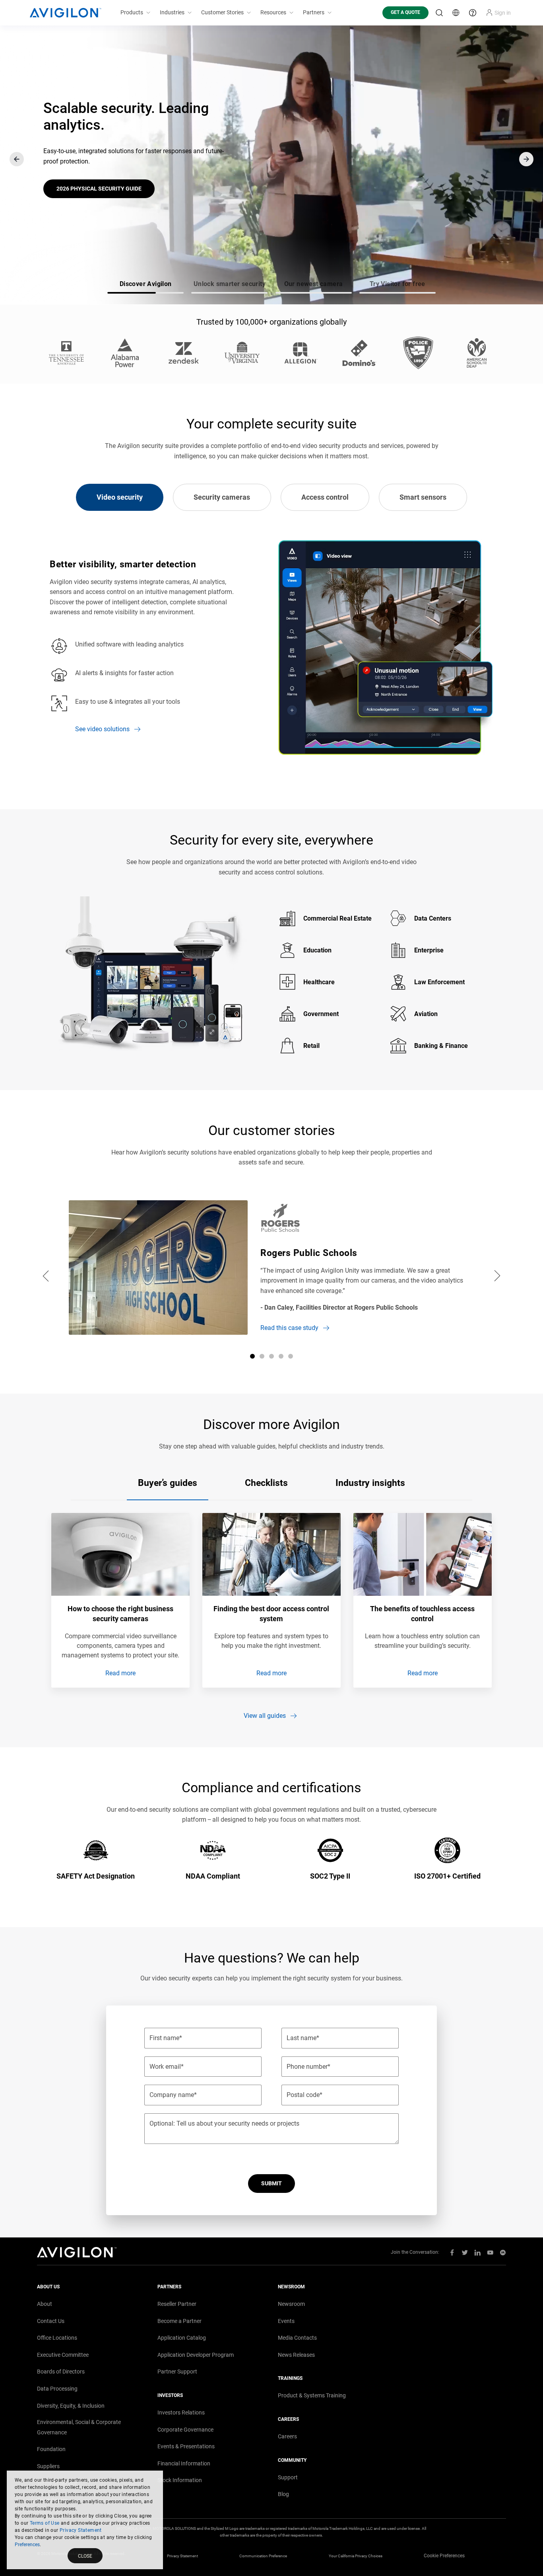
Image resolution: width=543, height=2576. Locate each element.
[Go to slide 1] (252, 1356)
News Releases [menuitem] (296, 2355)
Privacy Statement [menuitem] (182, 2556)
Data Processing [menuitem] (57, 2389)
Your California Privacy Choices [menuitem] (356, 2556)
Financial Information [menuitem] (184, 2463)
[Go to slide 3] (271, 1356)
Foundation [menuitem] (51, 2449)
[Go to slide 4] (281, 1356)
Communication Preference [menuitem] (263, 2556)
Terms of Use (45, 2523)
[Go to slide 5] (291, 1356)
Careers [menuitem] (287, 2436)
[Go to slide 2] (262, 1356)
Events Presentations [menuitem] (186, 2446)
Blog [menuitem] (283, 2494)
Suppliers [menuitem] (48, 2466)
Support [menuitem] (288, 2477)
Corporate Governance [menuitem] (185, 2430)
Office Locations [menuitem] (57, 2338)
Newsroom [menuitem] (291, 2304)
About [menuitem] (45, 2304)
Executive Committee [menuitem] (63, 2355)
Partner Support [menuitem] (177, 2372)
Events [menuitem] (286, 2321)
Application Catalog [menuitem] (182, 2338)
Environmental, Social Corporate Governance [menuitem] (79, 2427)
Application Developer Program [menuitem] (196, 2355)
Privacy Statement (81, 2530)
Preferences (27, 2545)
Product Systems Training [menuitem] (312, 2395)
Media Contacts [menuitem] (297, 2338)
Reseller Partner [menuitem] (177, 2304)
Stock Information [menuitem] (180, 2480)
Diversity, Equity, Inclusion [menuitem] (71, 2406)
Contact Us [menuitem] (51, 2321)
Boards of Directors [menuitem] (61, 2372)
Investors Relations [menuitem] (181, 2412)
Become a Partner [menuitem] (179, 2321)
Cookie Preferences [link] (444, 2556)
